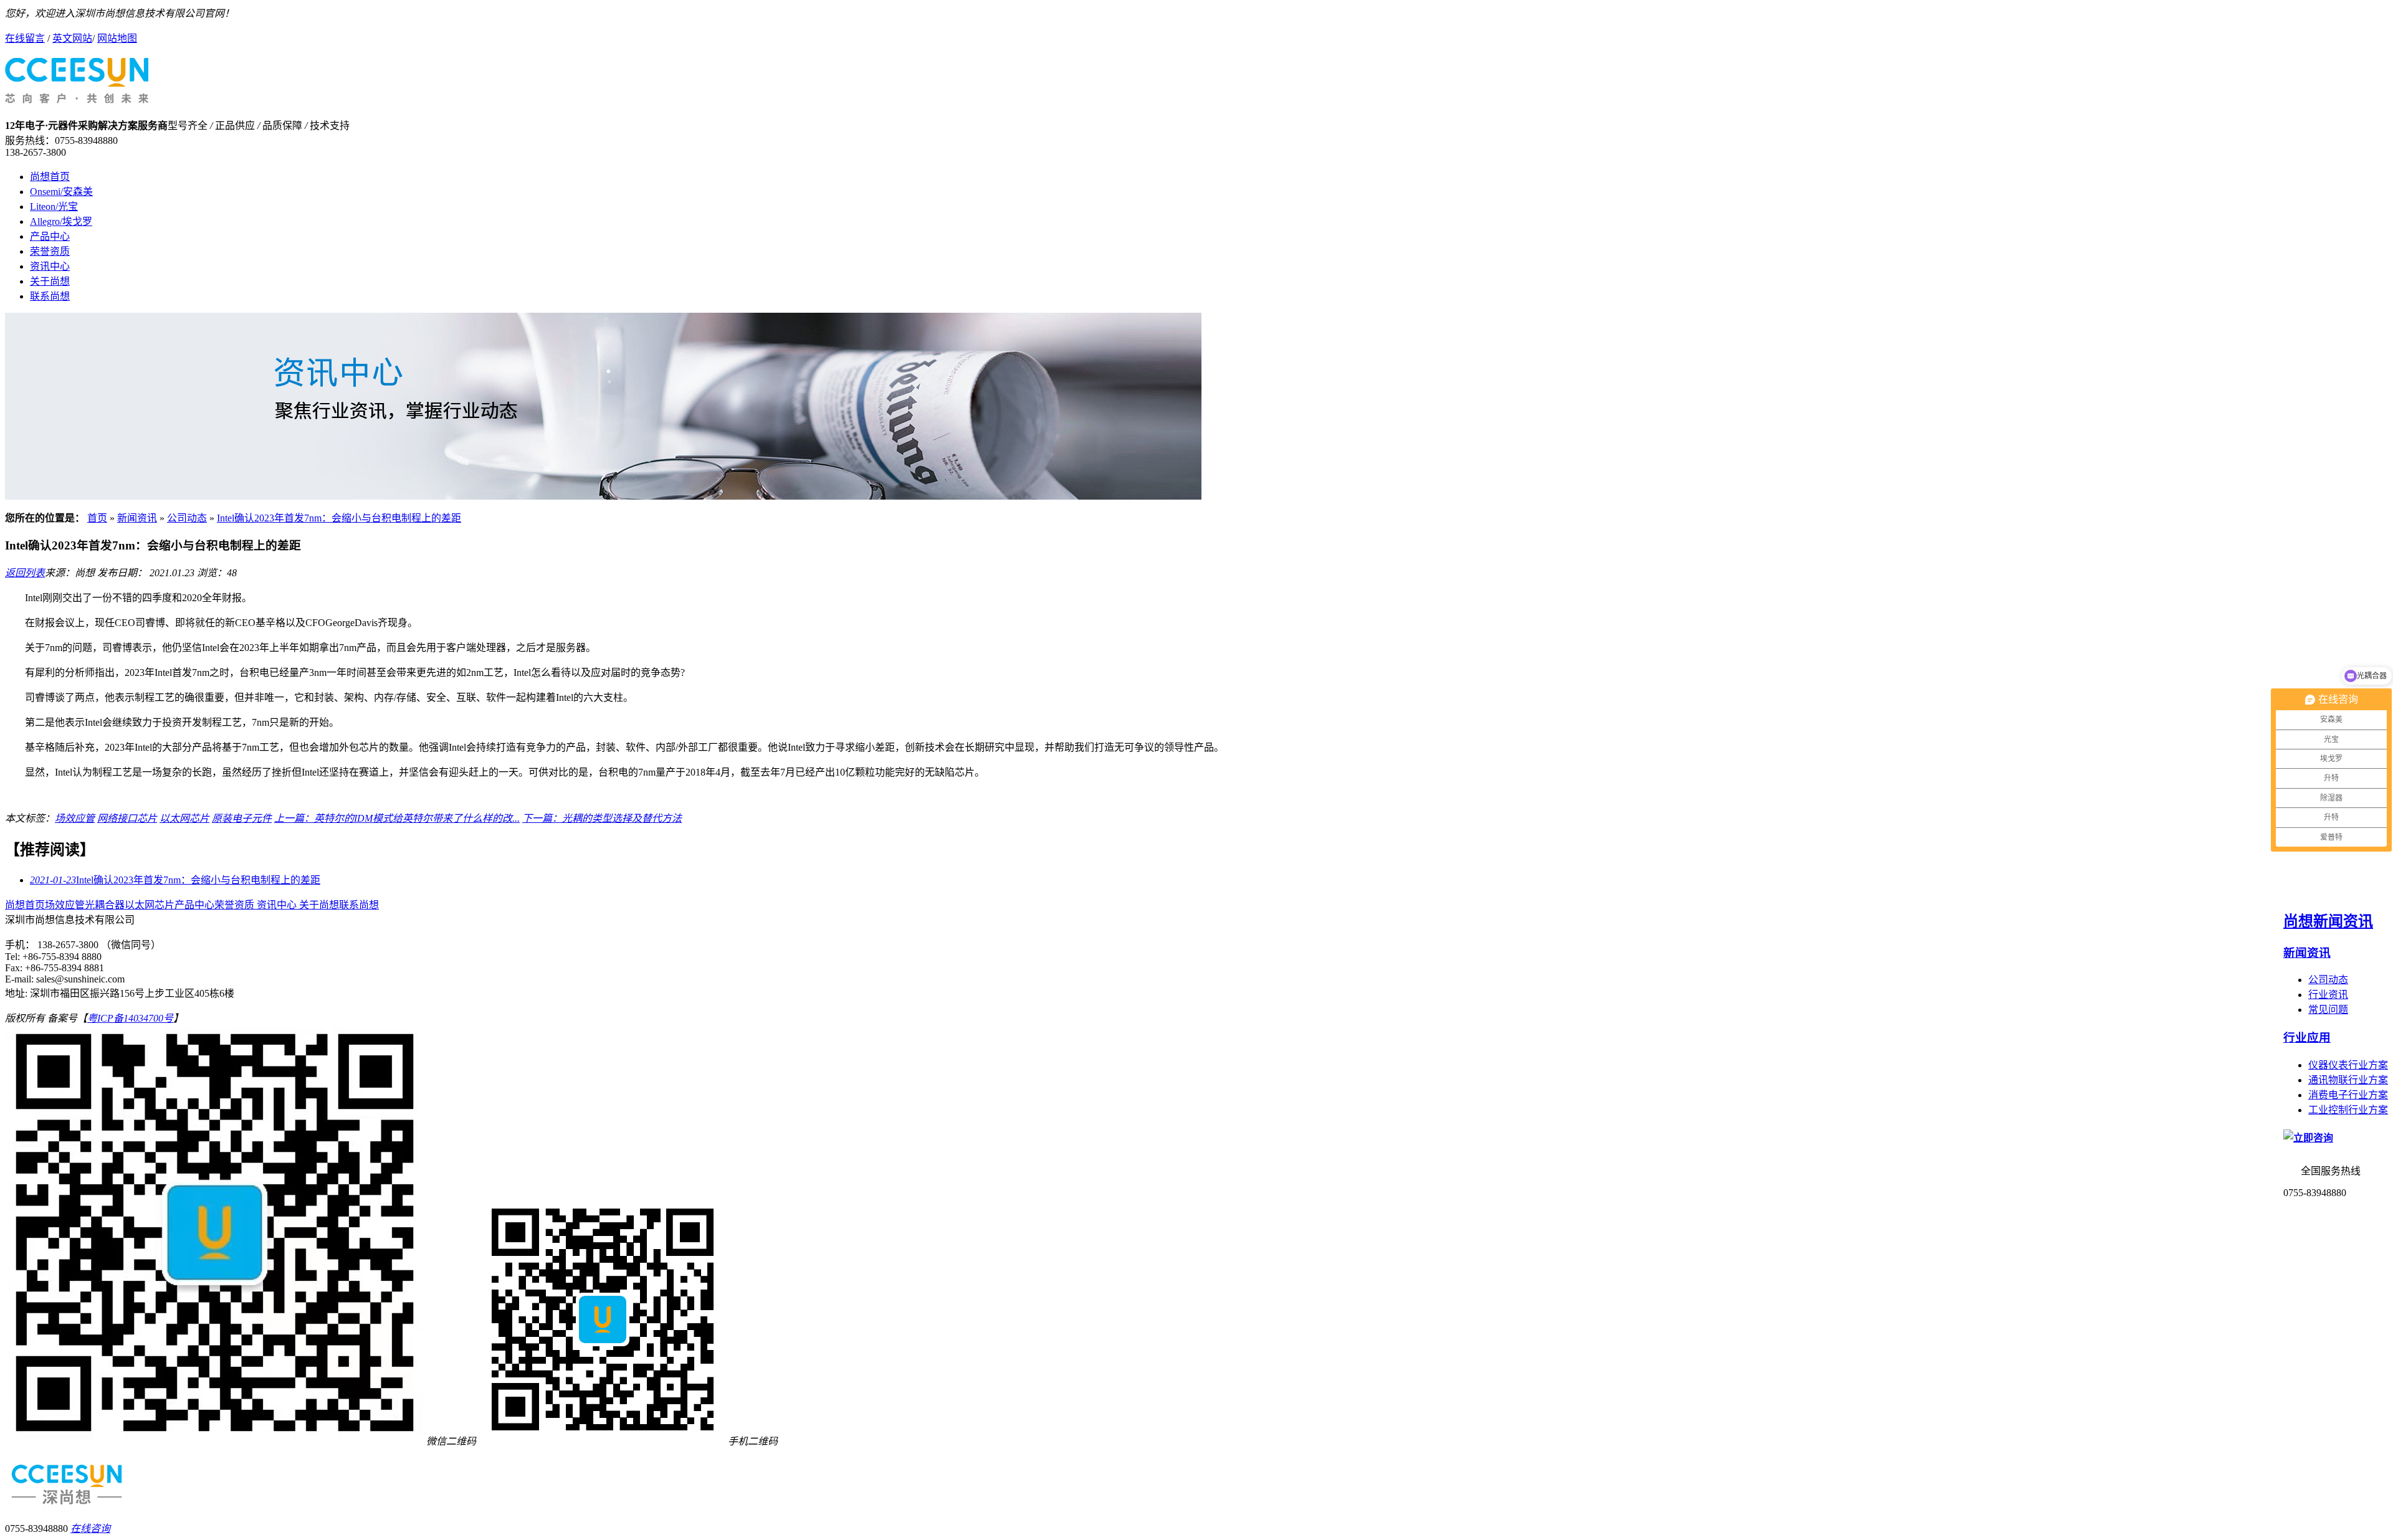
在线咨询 (90, 1528)
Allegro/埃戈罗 (61, 221)
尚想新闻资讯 (2328, 921)
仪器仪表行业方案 (2348, 1065)
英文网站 (72, 38)
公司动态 (187, 518)
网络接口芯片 (127, 818)
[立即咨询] (2308, 1138)
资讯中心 (50, 266)
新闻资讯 (137, 518)
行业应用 (2307, 1038)
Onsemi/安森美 (61, 192)
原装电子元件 (242, 818)
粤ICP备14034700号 (130, 1018)
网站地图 (117, 38)
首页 (97, 518)
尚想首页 (50, 177)
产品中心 (50, 236)
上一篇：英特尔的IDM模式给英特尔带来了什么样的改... (397, 818)
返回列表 (25, 573)
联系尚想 (50, 296)
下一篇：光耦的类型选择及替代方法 (602, 818)
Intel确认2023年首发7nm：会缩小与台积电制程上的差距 (339, 518)
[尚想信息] (603, 496)
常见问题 (2328, 1010)
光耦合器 (105, 905)
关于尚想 (50, 281)
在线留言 (25, 38)
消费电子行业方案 (2348, 1095)
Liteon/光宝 (54, 207)
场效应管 (75, 818)
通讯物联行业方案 (2348, 1080)
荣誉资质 (50, 251)
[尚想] (77, 97)
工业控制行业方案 (2348, 1110)
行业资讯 (2328, 995)
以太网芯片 (184, 818)
